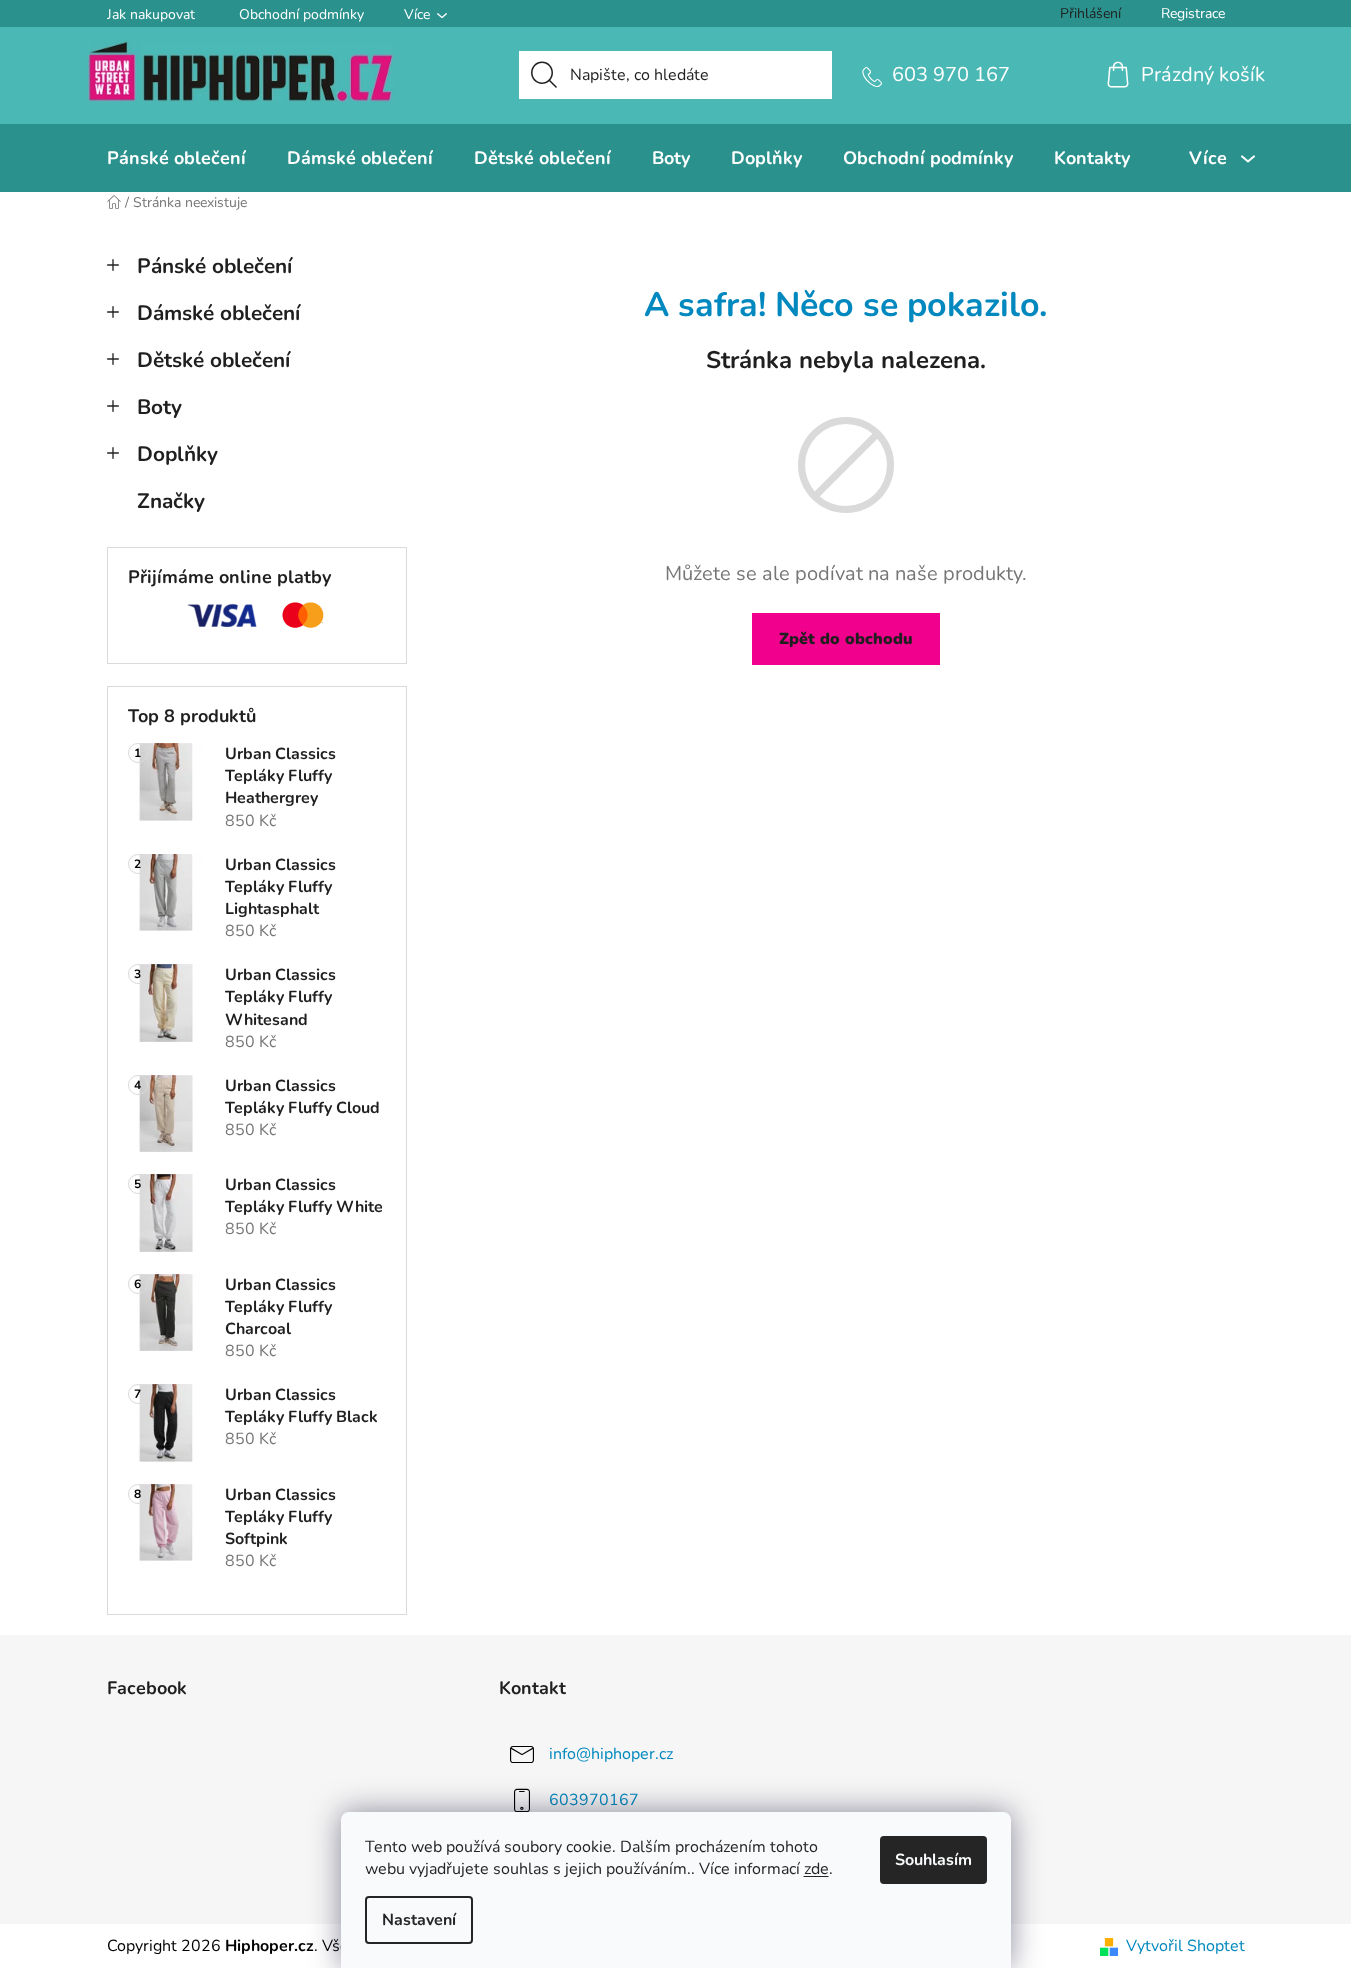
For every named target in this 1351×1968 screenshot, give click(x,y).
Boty (159, 407)
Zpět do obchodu (846, 639)
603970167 (594, 1800)
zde (816, 1869)
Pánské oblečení (214, 266)
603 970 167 (951, 74)
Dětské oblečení (213, 360)
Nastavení (419, 1920)
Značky (171, 501)
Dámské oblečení (218, 313)
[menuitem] (176, 158)
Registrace (1193, 13)
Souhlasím (933, 1860)
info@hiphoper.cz (611, 1754)
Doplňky (177, 454)
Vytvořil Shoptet (1185, 1946)
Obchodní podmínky (301, 14)
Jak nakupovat (151, 14)
